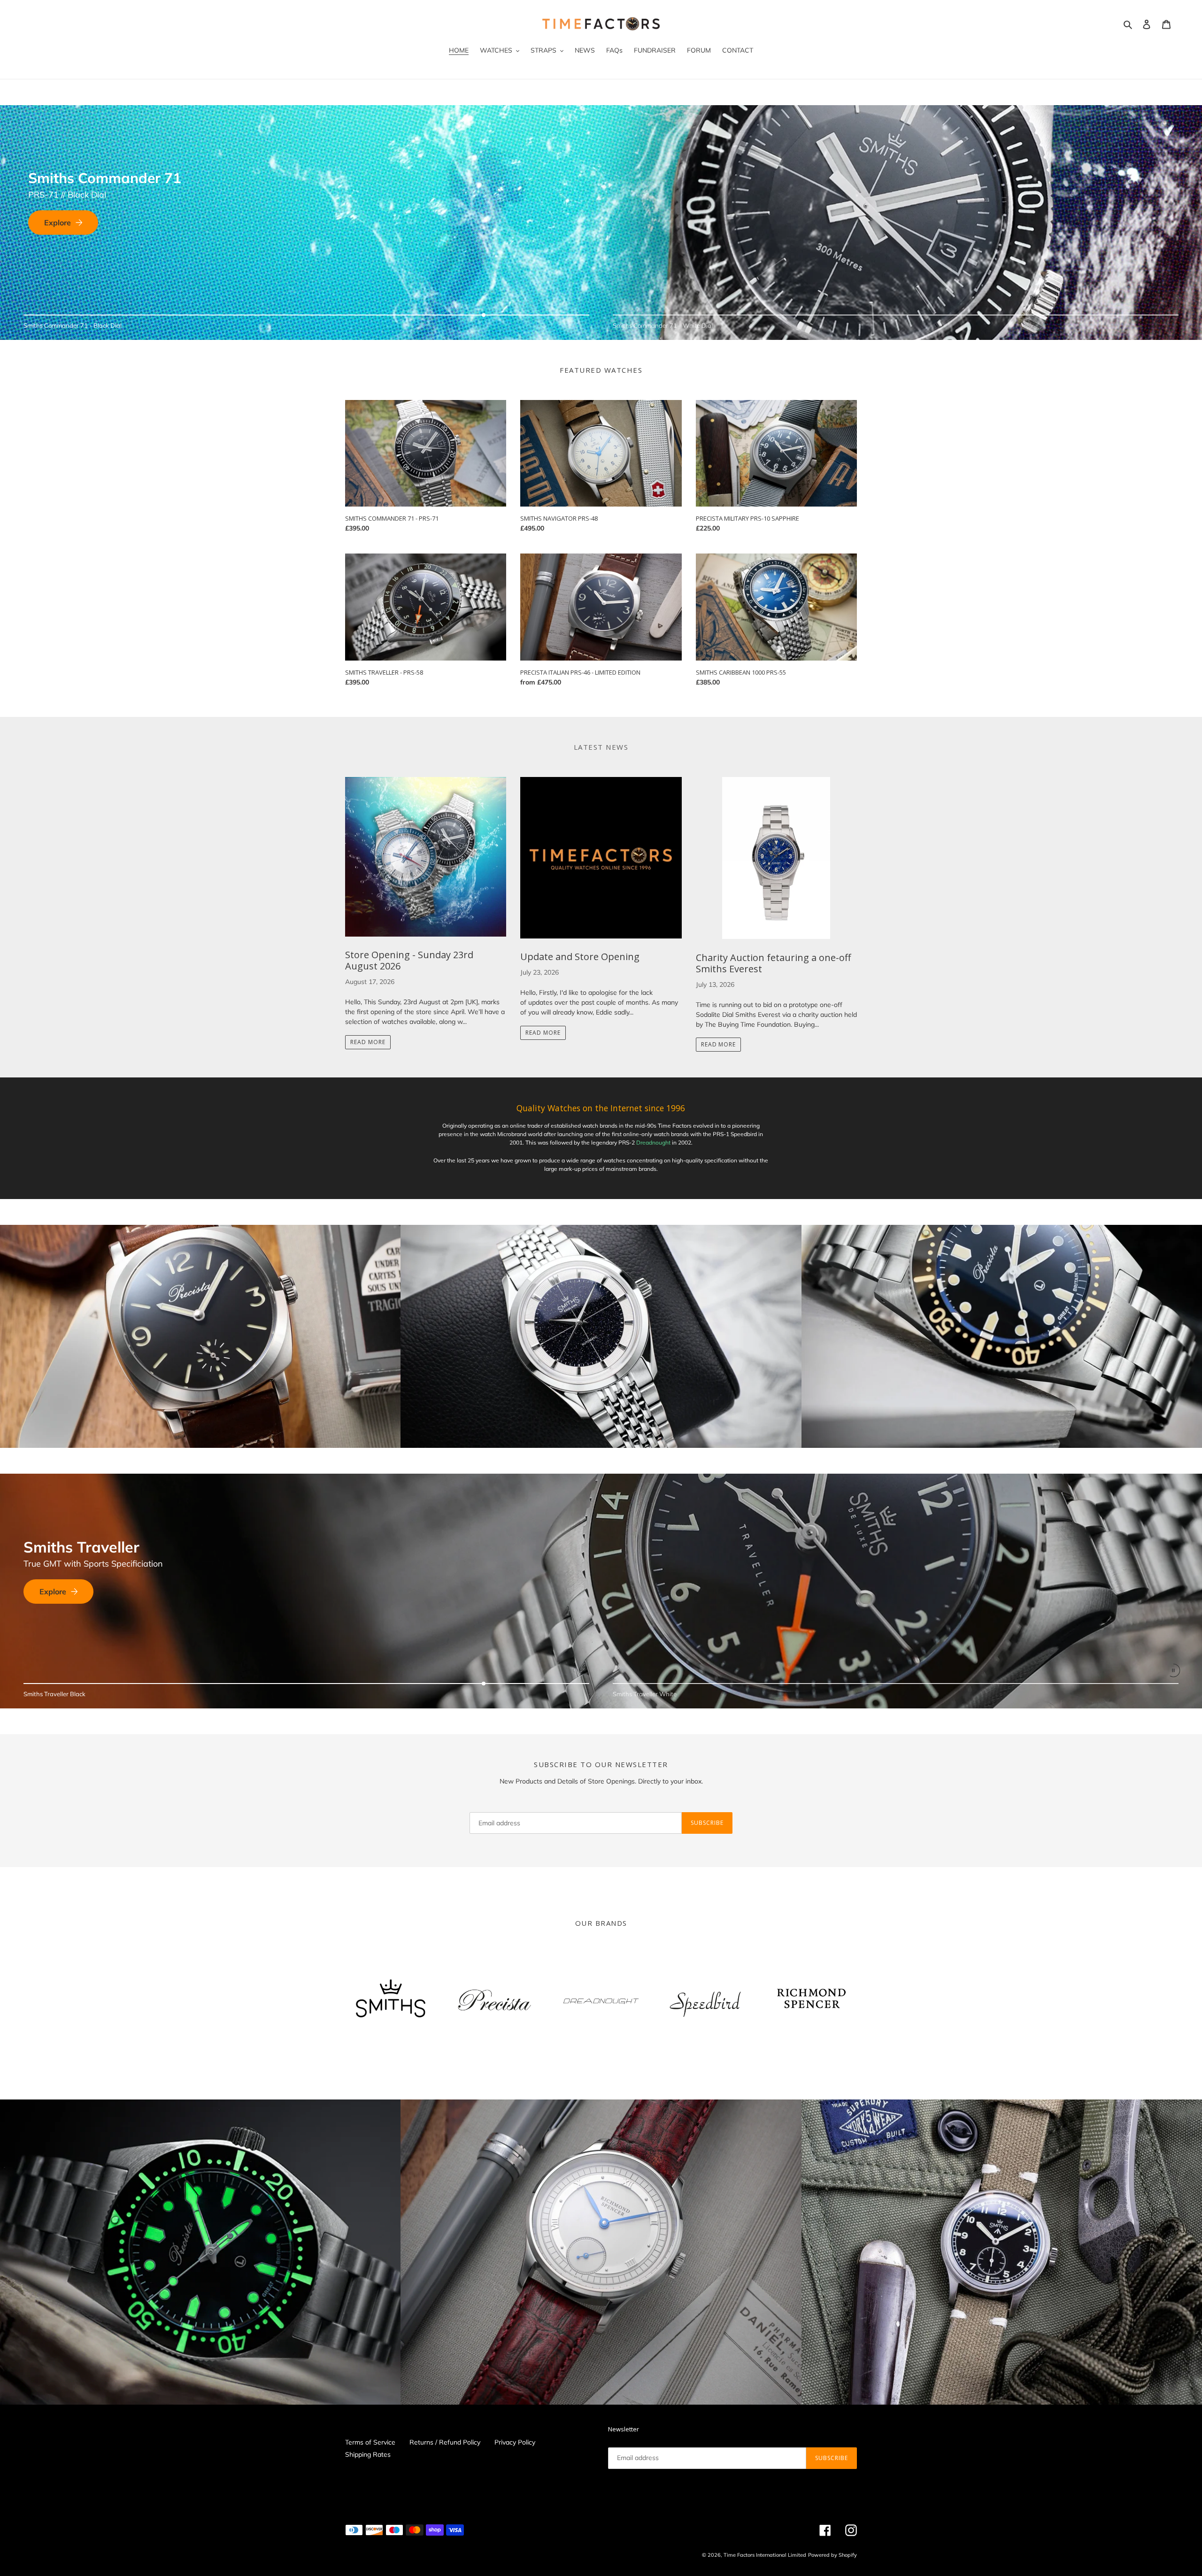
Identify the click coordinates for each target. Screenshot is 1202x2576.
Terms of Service (370, 2442)
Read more (368, 1042)
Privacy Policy (515, 2442)
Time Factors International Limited (765, 2555)
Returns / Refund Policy (445, 2442)
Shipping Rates (368, 2454)
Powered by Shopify (832, 2555)
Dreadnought (653, 1142)
